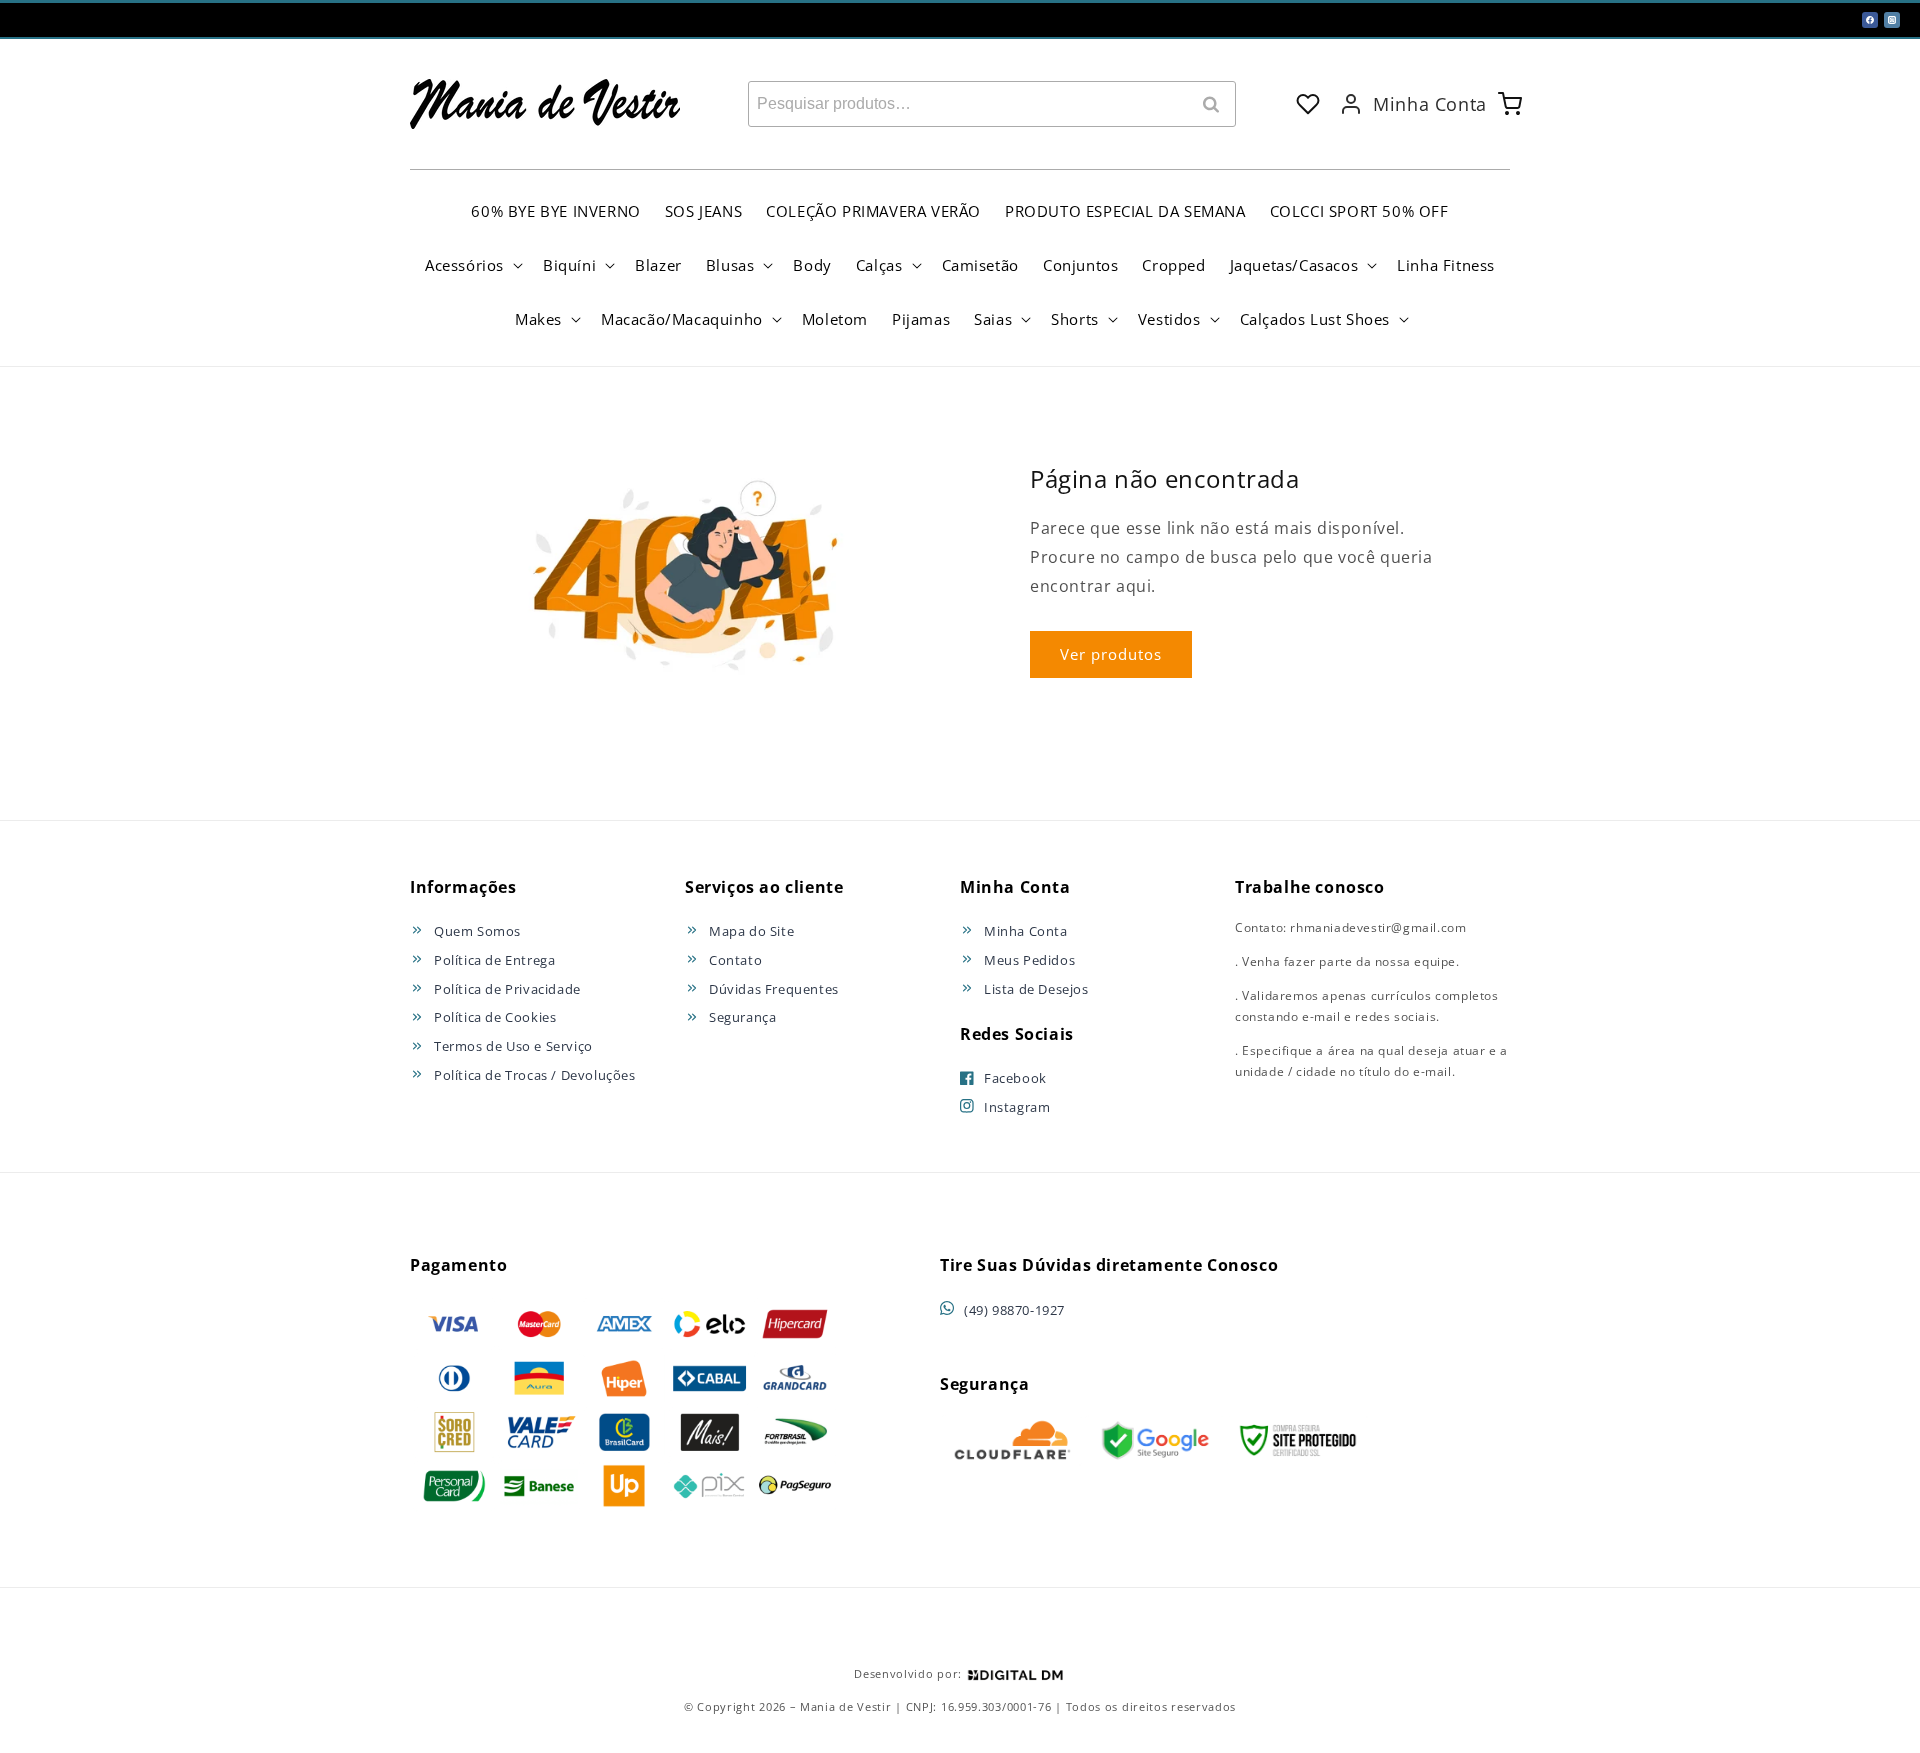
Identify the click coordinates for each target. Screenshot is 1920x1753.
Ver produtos (1111, 654)
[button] (472, 265)
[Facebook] (1870, 20)
